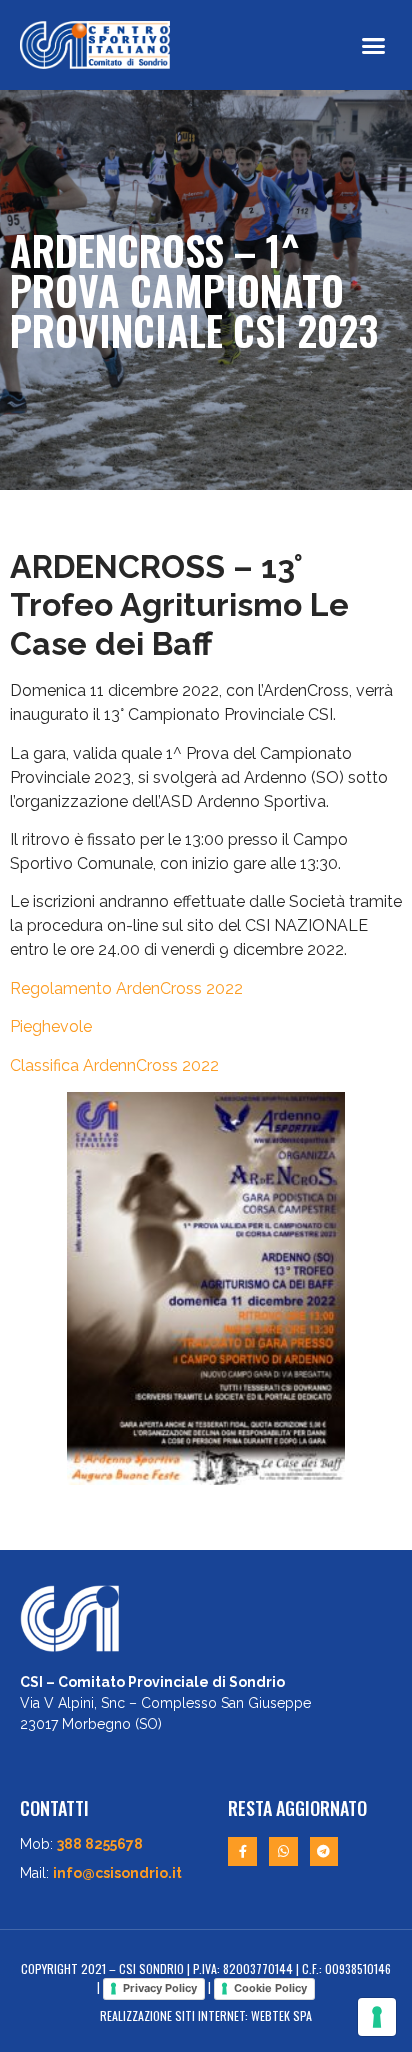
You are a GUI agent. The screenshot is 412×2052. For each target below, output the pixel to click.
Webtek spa (281, 2015)
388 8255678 (100, 1844)
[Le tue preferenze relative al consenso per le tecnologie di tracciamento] (377, 2017)
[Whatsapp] (283, 1851)
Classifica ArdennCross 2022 (114, 1065)
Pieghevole (51, 1026)
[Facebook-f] (242, 1851)
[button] (374, 45)
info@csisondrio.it (117, 1873)
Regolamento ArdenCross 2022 (126, 988)
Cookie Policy (270, 1988)
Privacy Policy (160, 1988)
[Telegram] (324, 1851)
